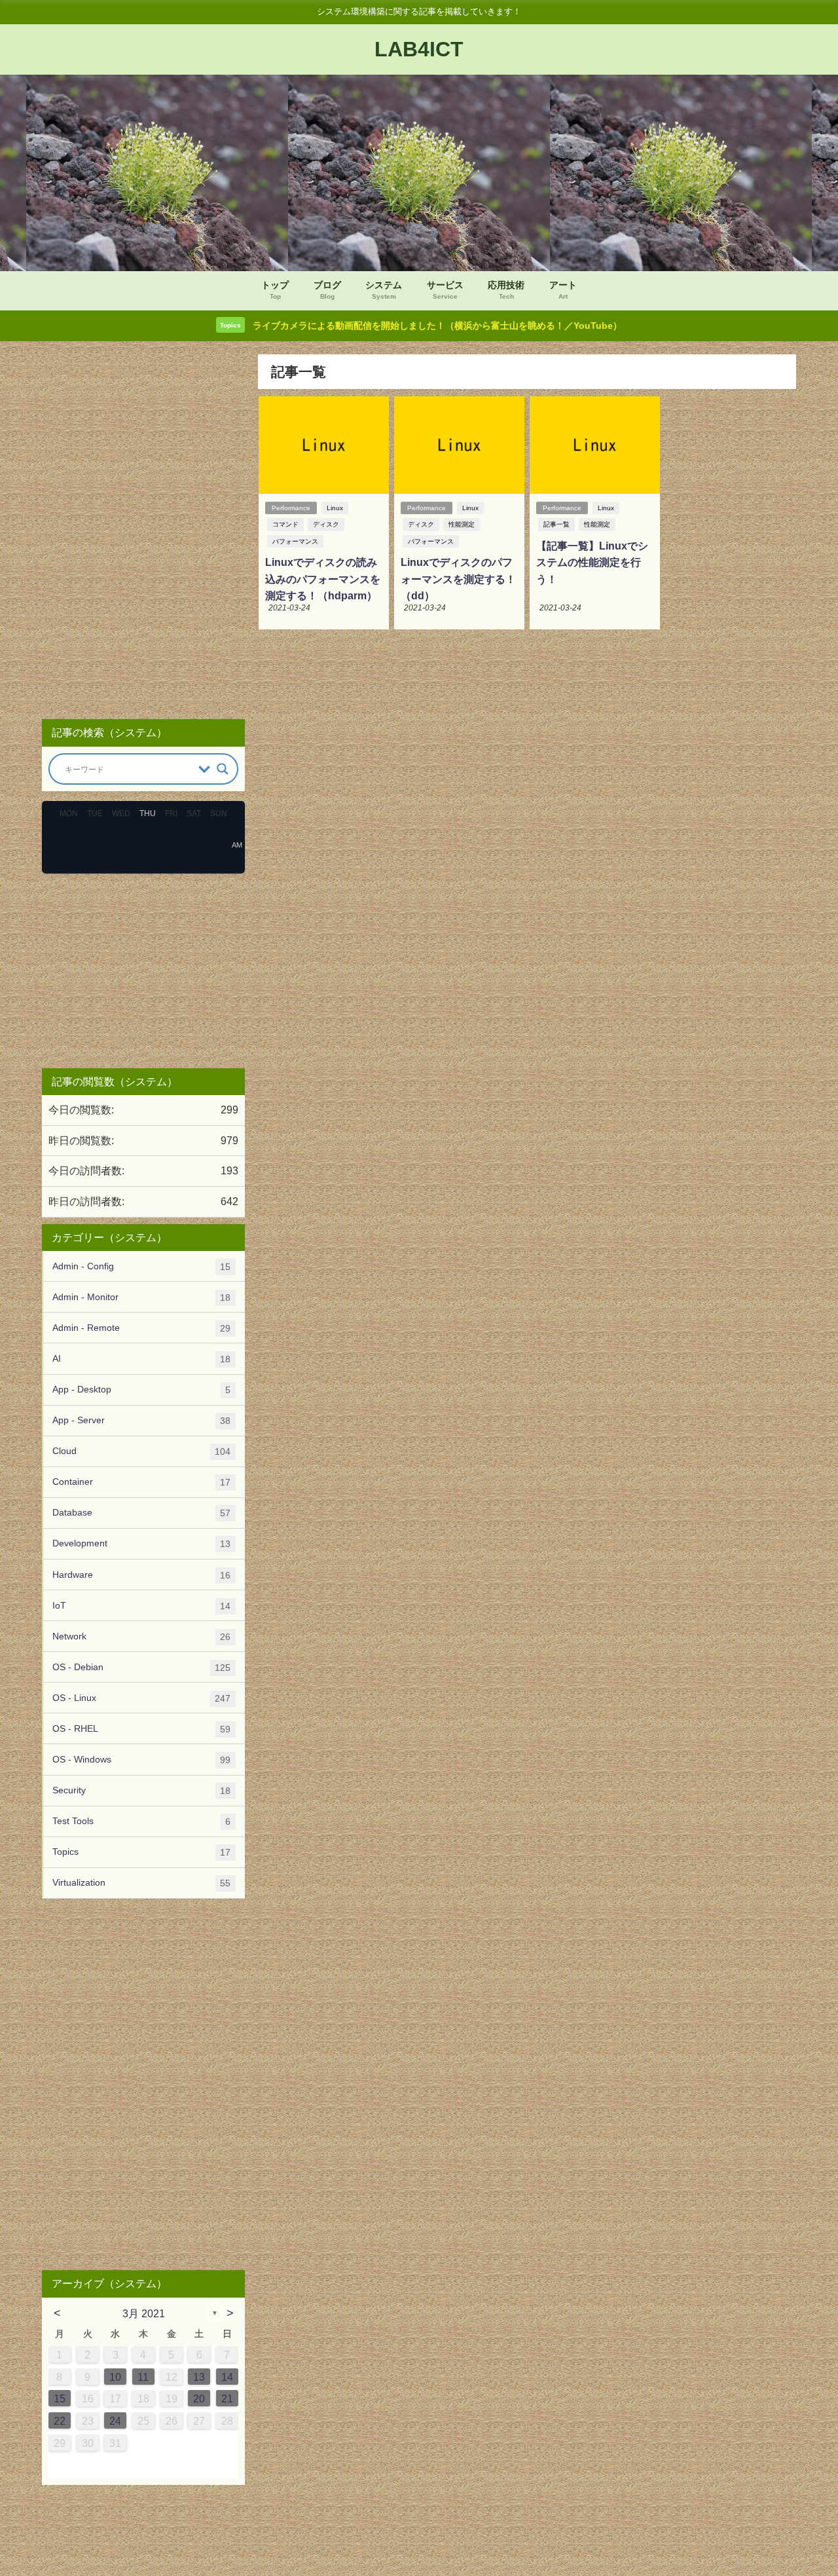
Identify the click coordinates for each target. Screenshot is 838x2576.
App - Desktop (141, 1390)
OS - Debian (141, 1667)
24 (115, 2421)
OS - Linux (141, 1698)
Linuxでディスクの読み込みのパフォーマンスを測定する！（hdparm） (323, 579)
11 (143, 2377)
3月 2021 (144, 2313)
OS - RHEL (141, 1729)
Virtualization (141, 1883)
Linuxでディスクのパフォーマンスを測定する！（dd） (458, 579)
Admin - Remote (141, 1328)
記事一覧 (556, 524)
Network (141, 1636)
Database (141, 1513)
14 (227, 2377)
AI (141, 1359)
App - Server (141, 1420)
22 (60, 2421)
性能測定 (462, 524)
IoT (141, 1606)
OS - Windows (141, 1760)
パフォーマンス (295, 541)
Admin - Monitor (141, 1297)
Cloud (141, 1451)
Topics (141, 1852)
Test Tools (141, 1821)
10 (115, 2377)
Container (141, 1482)
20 (199, 2399)
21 (227, 2399)
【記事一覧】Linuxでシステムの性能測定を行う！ (592, 562)
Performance (291, 508)
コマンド (285, 524)
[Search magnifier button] (223, 769)
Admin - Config (141, 1266)
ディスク (326, 524)
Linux (335, 508)
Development (141, 1543)
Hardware (141, 1575)
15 (60, 2399)
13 (199, 2377)
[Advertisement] (143, 531)
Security (141, 1790)
